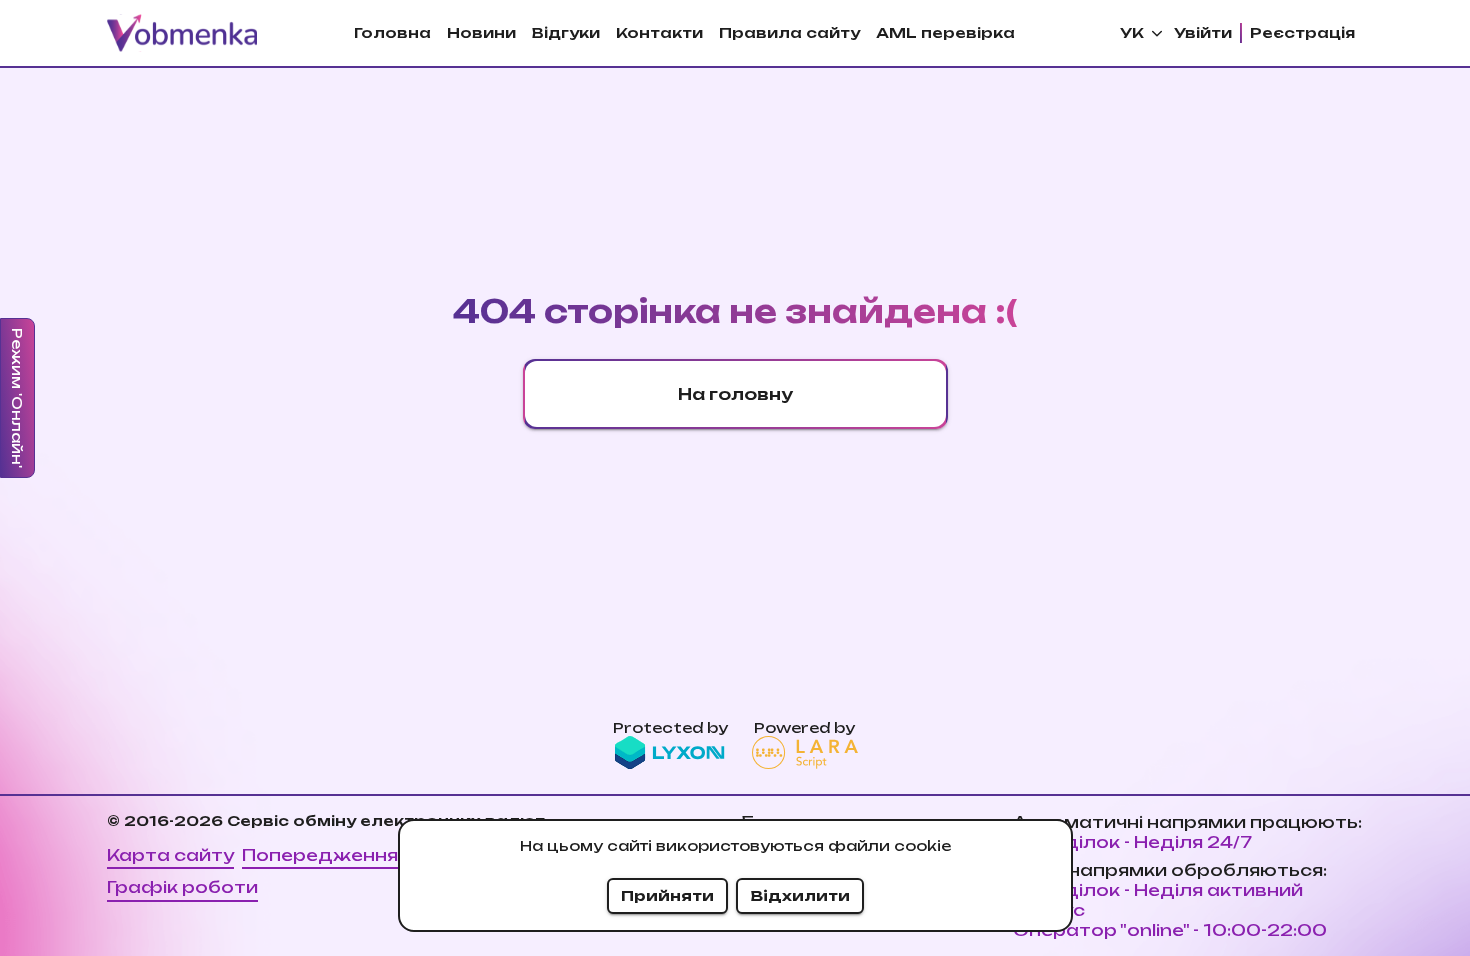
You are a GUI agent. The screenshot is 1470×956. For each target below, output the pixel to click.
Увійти (1203, 32)
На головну (735, 394)
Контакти (659, 32)
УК (1132, 32)
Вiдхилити (800, 895)
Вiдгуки (566, 32)
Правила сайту (789, 32)
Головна (392, 32)
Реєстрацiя (1302, 32)
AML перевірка (945, 32)
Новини (481, 32)
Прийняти (667, 895)
